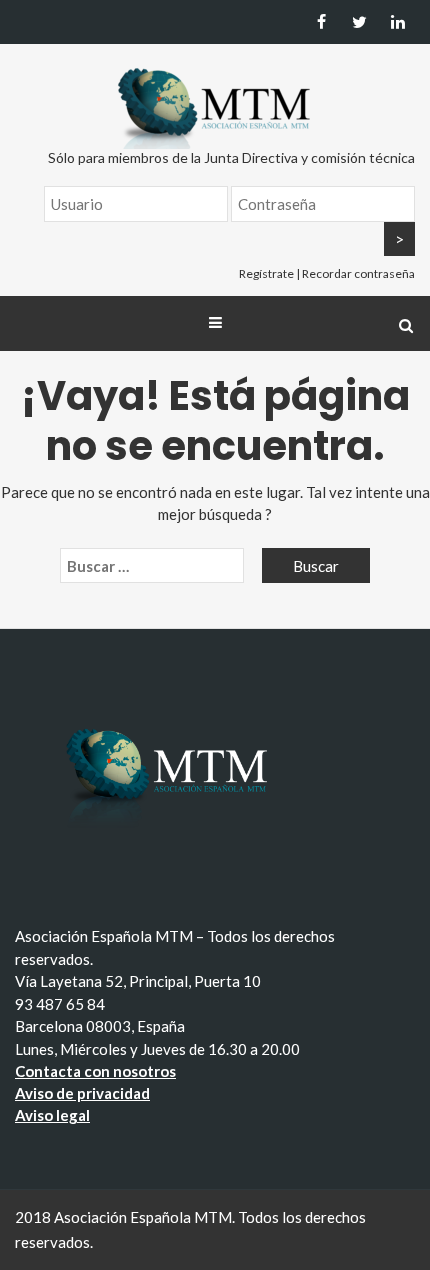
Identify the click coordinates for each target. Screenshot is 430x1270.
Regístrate (266, 273)
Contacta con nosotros (95, 1071)
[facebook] (321, 22)
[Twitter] (359, 22)
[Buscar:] (152, 566)
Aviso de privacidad (82, 1093)
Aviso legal (52, 1115)
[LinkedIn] (397, 22)
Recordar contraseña (358, 273)
